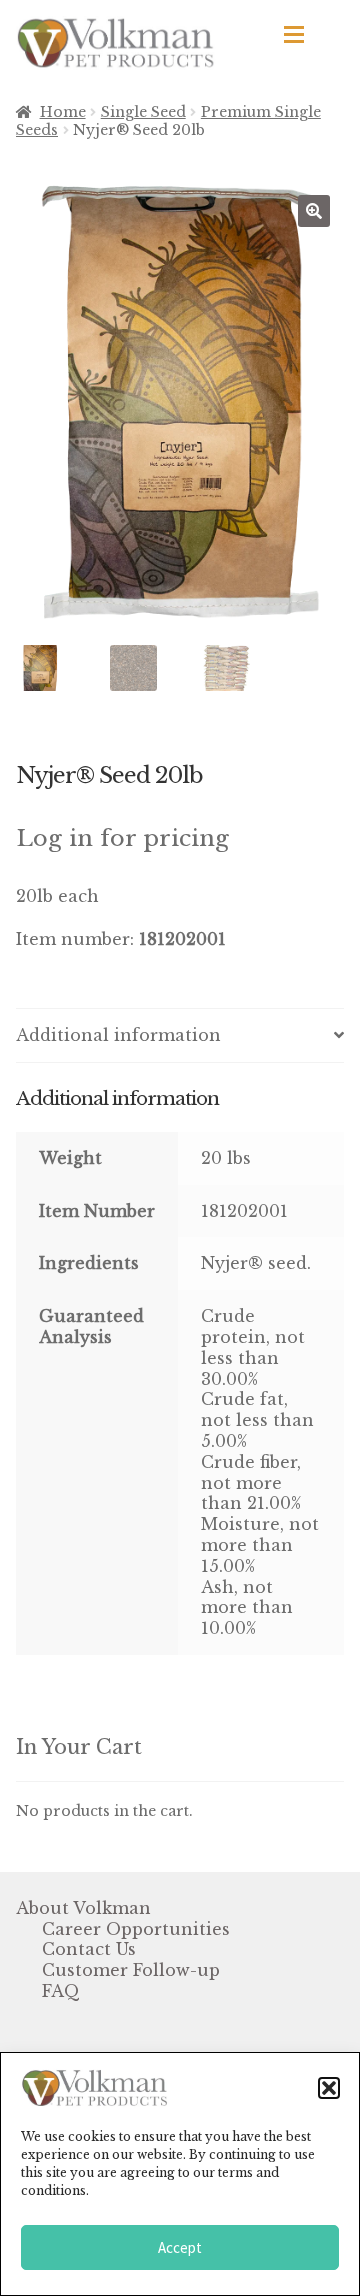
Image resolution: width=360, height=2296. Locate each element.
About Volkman (83, 1908)
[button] (329, 2088)
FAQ (61, 1991)
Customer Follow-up (131, 1970)
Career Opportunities (136, 1929)
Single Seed (143, 112)
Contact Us (89, 1949)
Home (63, 112)
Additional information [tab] (118, 1035)
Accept (180, 2247)
